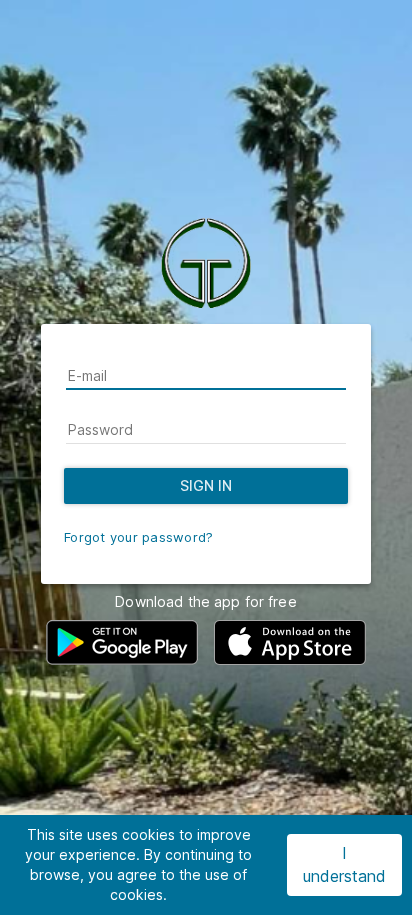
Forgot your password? (138, 537)
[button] (122, 642)
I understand (344, 864)
